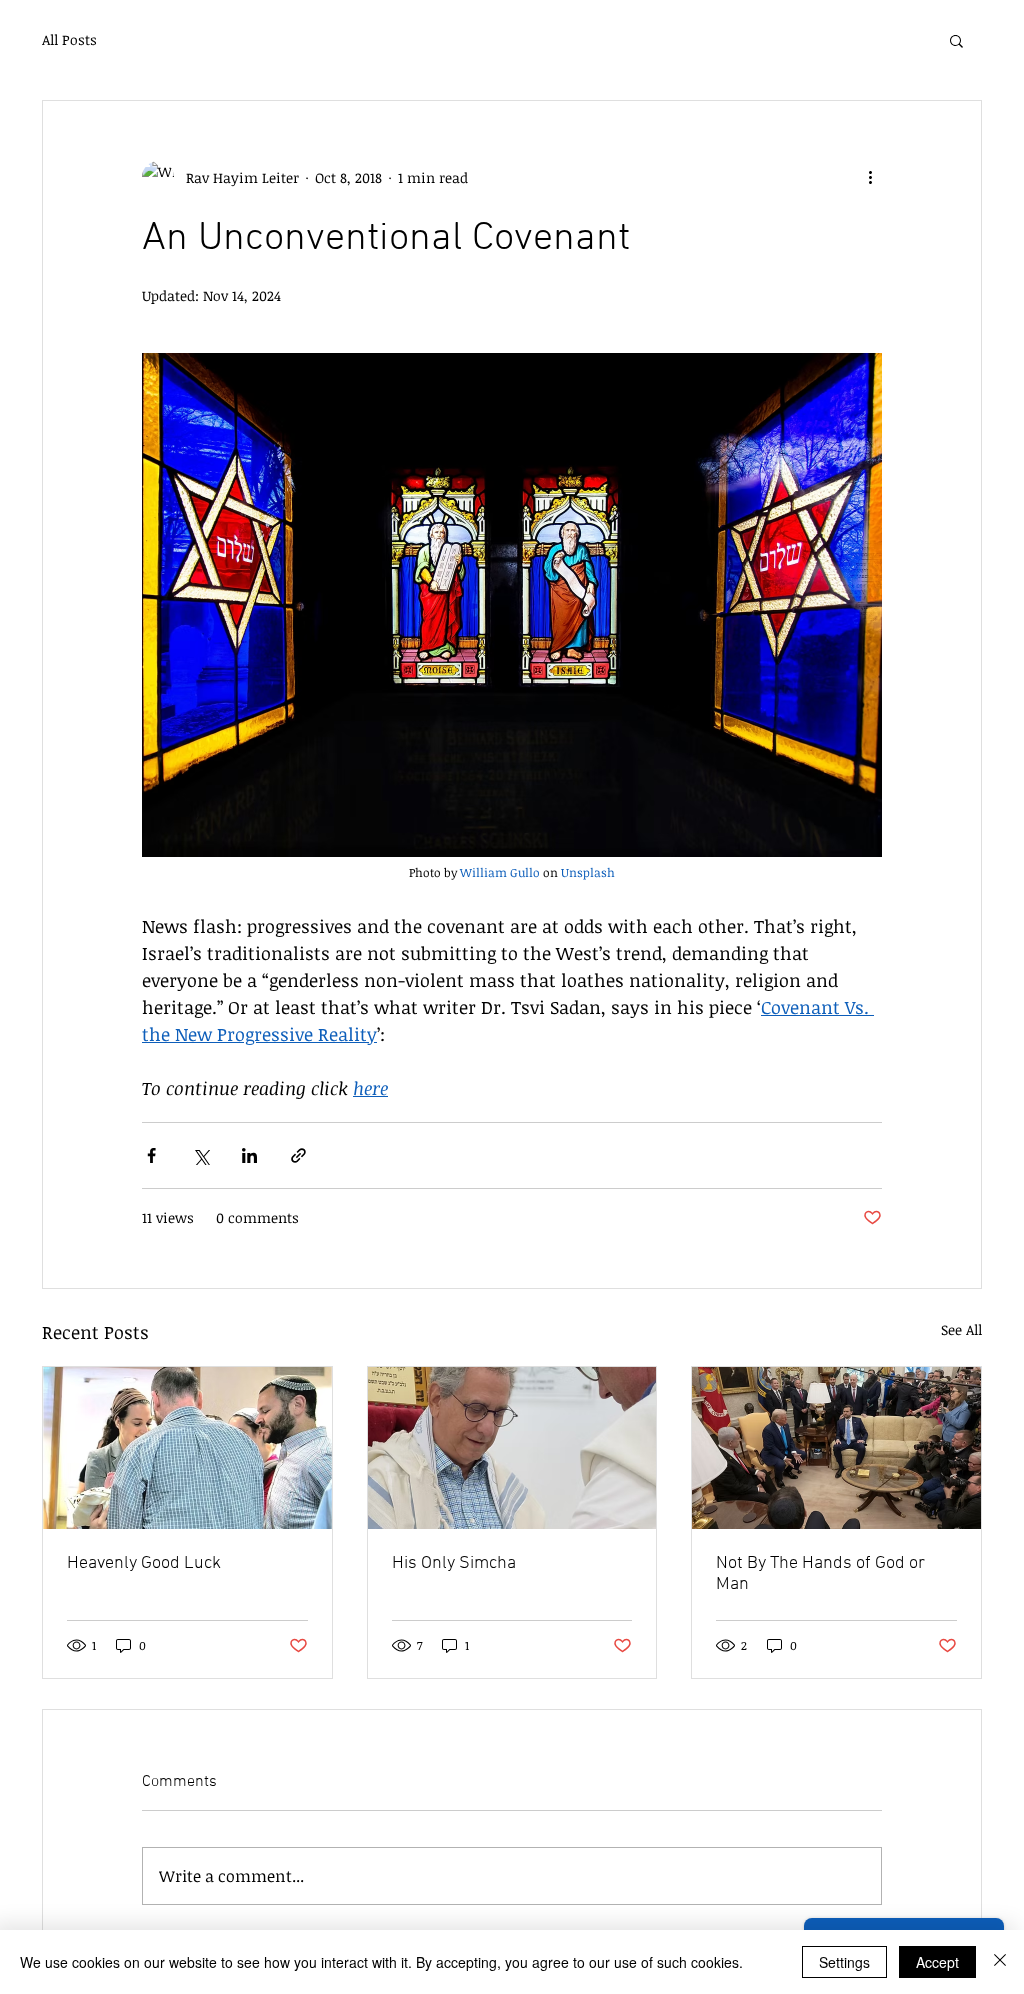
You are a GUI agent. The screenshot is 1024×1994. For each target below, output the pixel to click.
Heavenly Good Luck (144, 1563)
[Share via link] (298, 1155)
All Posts (69, 39)
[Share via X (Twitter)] (200, 1155)
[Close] (1000, 1962)
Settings (844, 1962)
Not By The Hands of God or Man (820, 1574)
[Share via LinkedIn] (249, 1155)
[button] (956, 40)
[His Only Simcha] (512, 1448)
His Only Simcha (454, 1563)
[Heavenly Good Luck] (187, 1448)
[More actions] (870, 177)
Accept (937, 1962)
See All (961, 1329)
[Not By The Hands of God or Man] (836, 1448)
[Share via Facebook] (151, 1155)
